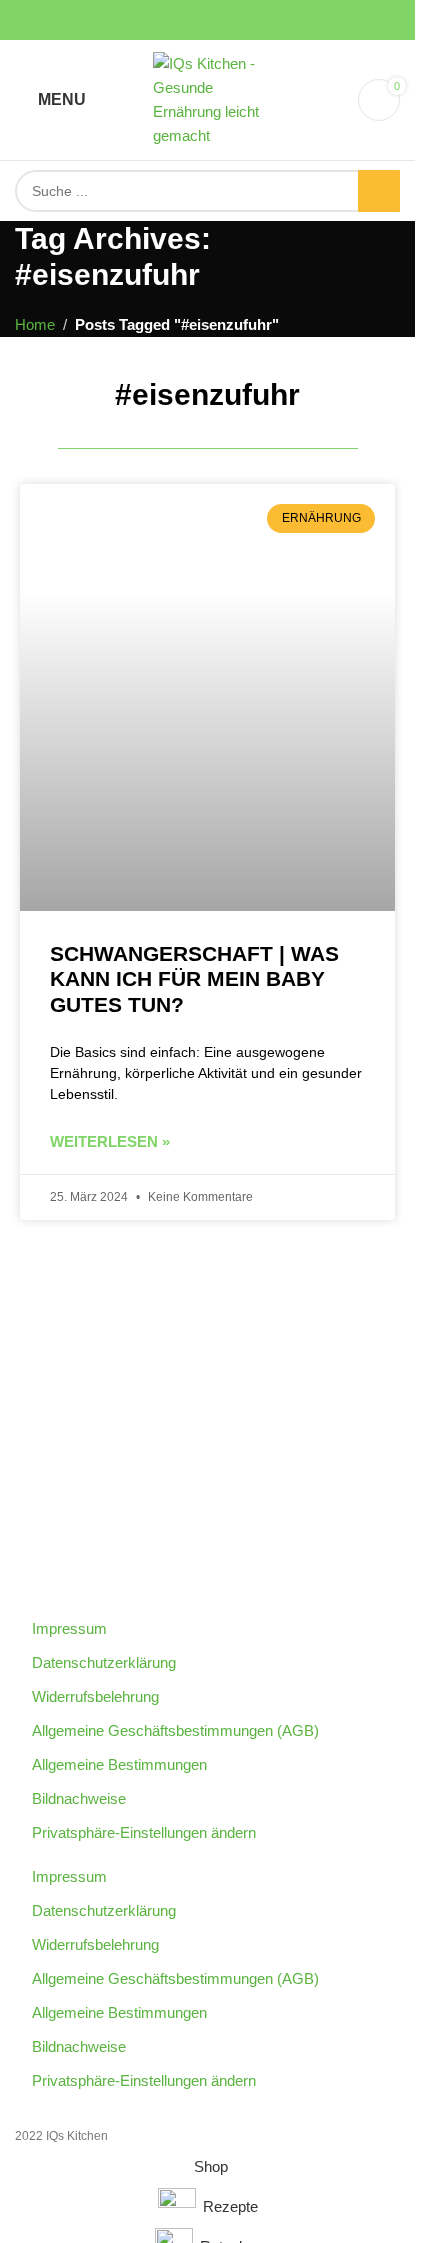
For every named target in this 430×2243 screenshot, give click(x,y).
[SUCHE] (379, 191)
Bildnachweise (79, 1798)
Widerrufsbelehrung (95, 1696)
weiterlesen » (110, 1141)
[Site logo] (208, 98)
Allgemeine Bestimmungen (119, 1764)
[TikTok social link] (256, 20)
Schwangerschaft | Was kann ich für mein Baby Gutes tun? (194, 978)
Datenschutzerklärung (104, 1662)
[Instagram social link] (184, 20)
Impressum (69, 1628)
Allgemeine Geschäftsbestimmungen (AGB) (175, 1730)
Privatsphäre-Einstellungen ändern (144, 1832)
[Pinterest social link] (232, 20)
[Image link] (208, 1425)
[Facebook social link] (160, 20)
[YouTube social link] (208, 20)
